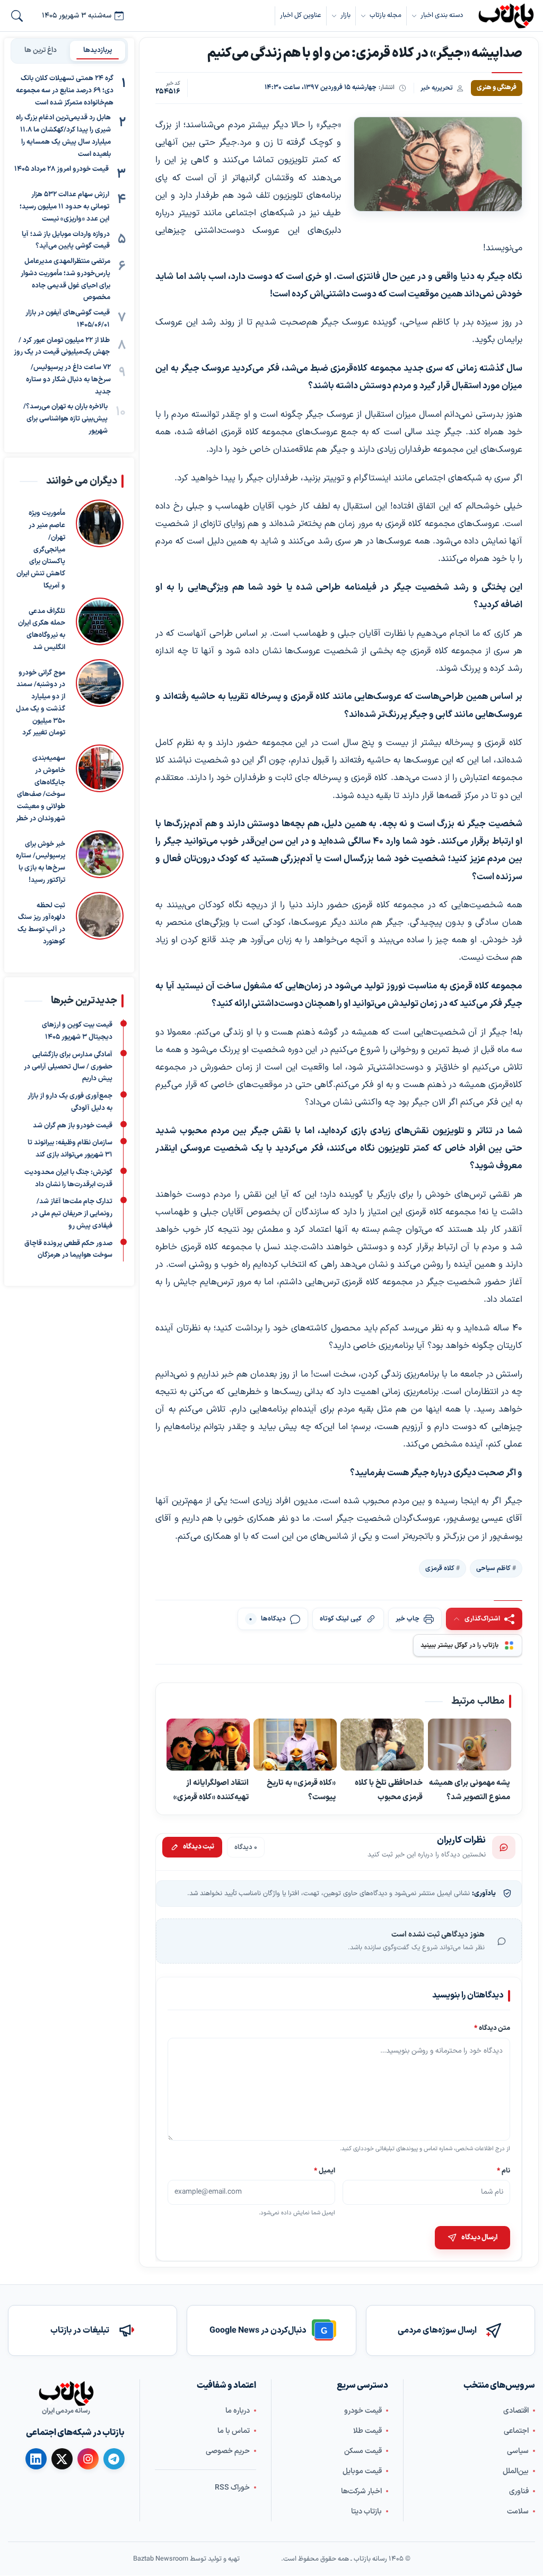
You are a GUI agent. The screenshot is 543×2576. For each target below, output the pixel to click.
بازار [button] (345, 15)
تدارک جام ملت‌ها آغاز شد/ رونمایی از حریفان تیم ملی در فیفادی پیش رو (72, 1214)
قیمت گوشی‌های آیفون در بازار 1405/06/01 (68, 319)
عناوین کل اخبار (301, 15)
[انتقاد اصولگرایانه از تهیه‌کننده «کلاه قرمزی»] (208, 1745)
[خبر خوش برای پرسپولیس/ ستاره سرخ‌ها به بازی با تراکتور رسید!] (100, 858)
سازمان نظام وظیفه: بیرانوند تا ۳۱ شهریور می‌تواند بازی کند (70, 1149)
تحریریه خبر (437, 88)
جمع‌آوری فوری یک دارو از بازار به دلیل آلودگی (70, 1102)
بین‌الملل (516, 2471)
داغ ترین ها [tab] (41, 50)
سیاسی (518, 2451)
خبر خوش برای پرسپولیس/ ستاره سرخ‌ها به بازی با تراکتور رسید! (41, 862)
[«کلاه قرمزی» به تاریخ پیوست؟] (296, 1745)
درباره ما (238, 2411)
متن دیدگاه (492, 2028)
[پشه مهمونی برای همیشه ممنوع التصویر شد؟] (470, 1745)
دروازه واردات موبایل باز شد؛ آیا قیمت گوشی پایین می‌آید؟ (66, 240)
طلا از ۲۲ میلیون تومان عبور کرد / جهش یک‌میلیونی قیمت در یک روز (62, 347)
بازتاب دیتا (366, 2512)
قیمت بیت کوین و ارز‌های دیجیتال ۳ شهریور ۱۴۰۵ (77, 1031)
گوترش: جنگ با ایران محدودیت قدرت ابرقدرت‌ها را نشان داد (68, 1179)
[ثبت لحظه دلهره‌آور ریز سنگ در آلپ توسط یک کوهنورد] (100, 919)
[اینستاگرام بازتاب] (88, 2459)
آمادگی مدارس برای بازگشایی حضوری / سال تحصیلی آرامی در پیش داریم (68, 1067)
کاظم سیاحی (493, 1568)
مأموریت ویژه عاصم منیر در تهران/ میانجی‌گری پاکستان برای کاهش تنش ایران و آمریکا (41, 550)
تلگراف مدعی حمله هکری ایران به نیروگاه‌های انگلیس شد (42, 629)
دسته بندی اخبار (442, 15)
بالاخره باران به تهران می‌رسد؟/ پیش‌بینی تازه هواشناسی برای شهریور (65, 419)
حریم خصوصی (228, 2451)
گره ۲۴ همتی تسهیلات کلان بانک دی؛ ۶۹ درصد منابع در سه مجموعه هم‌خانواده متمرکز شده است (65, 91)
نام (503, 2171)
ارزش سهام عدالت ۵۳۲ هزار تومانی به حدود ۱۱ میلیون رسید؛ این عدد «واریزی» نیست (64, 207)
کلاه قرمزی (440, 1568)
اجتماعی (516, 2431)
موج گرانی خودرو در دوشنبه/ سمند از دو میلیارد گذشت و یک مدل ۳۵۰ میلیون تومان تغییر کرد (41, 703)
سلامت (518, 2512)
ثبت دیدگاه (199, 1847)
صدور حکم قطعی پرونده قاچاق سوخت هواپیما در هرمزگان (68, 1250)
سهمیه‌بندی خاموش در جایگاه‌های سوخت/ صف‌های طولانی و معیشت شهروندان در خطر (41, 788)
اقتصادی (516, 2411)
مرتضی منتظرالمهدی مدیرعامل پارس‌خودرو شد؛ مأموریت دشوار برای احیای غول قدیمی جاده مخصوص (65, 279)
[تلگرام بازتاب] (114, 2459)
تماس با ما (234, 2431)
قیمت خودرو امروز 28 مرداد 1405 (62, 169)
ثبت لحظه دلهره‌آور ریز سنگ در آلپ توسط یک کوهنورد (41, 923)
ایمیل (325, 2171)
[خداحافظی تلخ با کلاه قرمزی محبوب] (383, 1745)
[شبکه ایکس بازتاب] (62, 2459)
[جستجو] (17, 16)
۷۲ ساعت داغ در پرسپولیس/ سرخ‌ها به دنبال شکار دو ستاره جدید (68, 380)
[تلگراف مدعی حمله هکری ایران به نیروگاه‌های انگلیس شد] (100, 625)
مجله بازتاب (386, 15)
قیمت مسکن (363, 2451)
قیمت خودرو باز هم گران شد (73, 1126)
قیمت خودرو (363, 2411)
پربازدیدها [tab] (98, 50)
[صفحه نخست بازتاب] (66, 2394)
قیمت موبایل (362, 2471)
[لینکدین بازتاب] (36, 2459)
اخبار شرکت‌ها (361, 2491)
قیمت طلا (367, 2431)
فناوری (519, 2491)
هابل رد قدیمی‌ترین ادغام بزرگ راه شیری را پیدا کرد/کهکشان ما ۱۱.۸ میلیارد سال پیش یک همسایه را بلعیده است (63, 136)
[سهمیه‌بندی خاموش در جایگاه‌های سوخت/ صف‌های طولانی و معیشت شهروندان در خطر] (100, 785)
